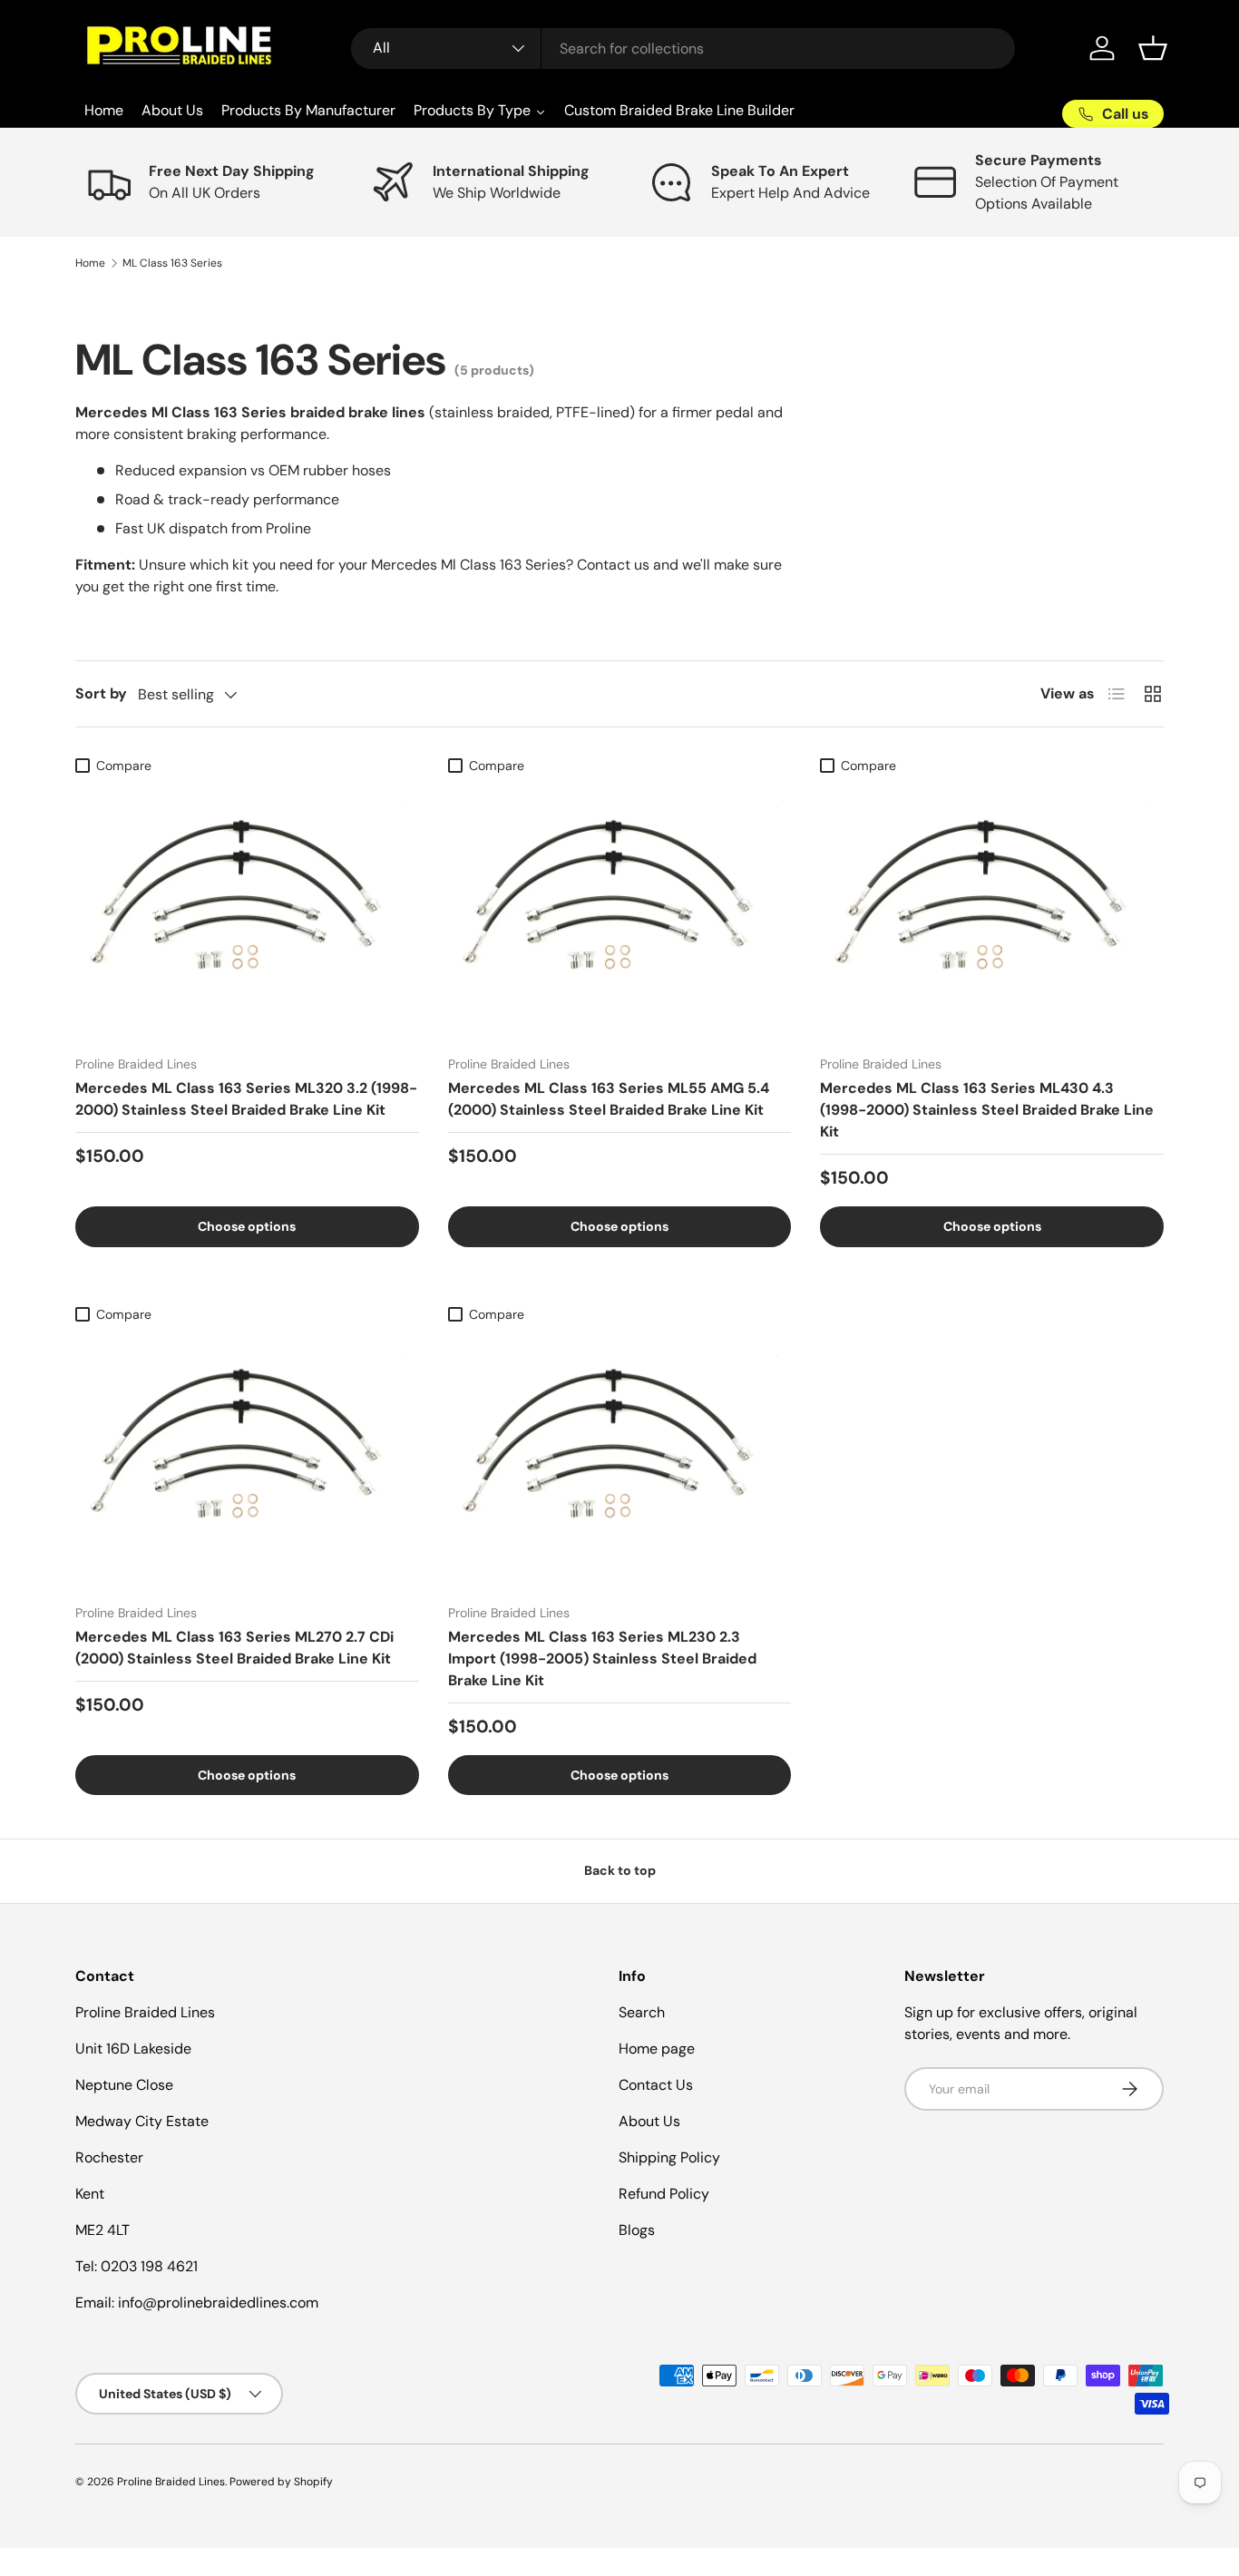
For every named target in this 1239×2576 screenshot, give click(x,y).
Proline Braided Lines (171, 2482)
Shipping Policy (669, 2157)
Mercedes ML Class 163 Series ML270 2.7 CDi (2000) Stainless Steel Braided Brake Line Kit (234, 1648)
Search (642, 2012)
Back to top (620, 1870)
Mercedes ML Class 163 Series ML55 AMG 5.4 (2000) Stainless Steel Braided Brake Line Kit (609, 1099)
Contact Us (656, 2085)
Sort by (101, 693)
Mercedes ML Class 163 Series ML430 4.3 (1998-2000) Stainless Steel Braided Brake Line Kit (987, 1110)
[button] (1153, 48)
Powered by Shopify (281, 2482)
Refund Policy (664, 2194)
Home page (657, 2049)
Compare (124, 766)
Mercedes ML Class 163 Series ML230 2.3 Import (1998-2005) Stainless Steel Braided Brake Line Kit (602, 1659)
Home (90, 263)
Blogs (637, 2230)
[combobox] (683, 49)
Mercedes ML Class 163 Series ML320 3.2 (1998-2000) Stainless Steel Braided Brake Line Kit (246, 1099)
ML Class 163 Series (172, 263)
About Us (649, 2121)
